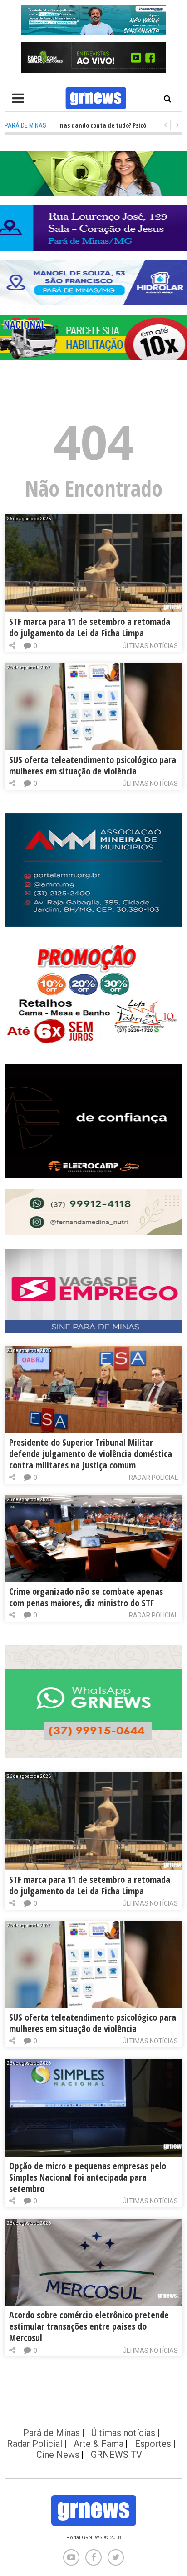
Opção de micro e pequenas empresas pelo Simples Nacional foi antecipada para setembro (88, 2177)
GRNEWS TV (116, 2455)
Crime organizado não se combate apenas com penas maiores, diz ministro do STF (86, 1597)
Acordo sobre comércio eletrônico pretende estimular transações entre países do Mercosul (89, 2326)
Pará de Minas (52, 2433)
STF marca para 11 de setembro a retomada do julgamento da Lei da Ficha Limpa (90, 627)
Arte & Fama (98, 2444)
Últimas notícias (150, 646)
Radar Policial (153, 1478)
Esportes (153, 2444)
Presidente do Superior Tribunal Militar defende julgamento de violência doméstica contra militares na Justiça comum (91, 1454)
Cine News (58, 2455)
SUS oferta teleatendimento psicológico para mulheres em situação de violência (93, 765)
